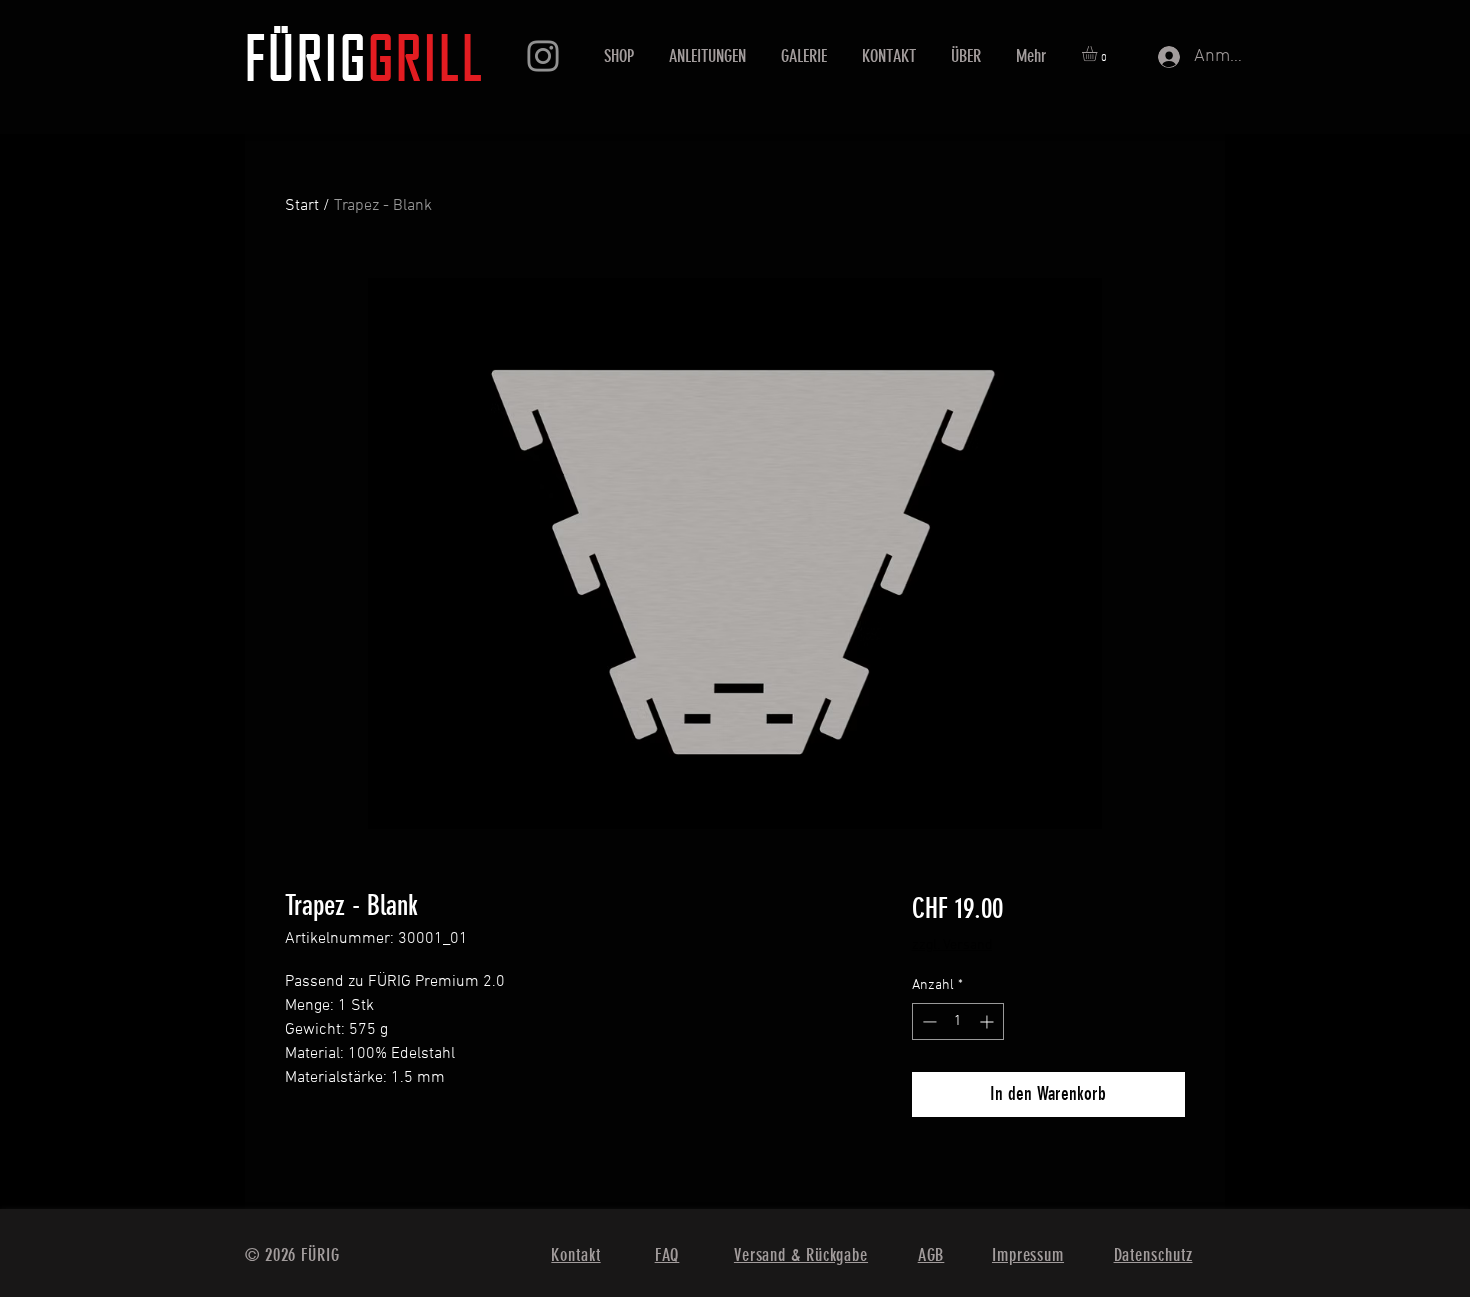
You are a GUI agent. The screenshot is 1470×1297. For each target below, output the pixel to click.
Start (302, 206)
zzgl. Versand (952, 945)
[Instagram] (543, 56)
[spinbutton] (958, 1021)
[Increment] (988, 1021)
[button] (1098, 53)
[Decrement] (927, 1021)
